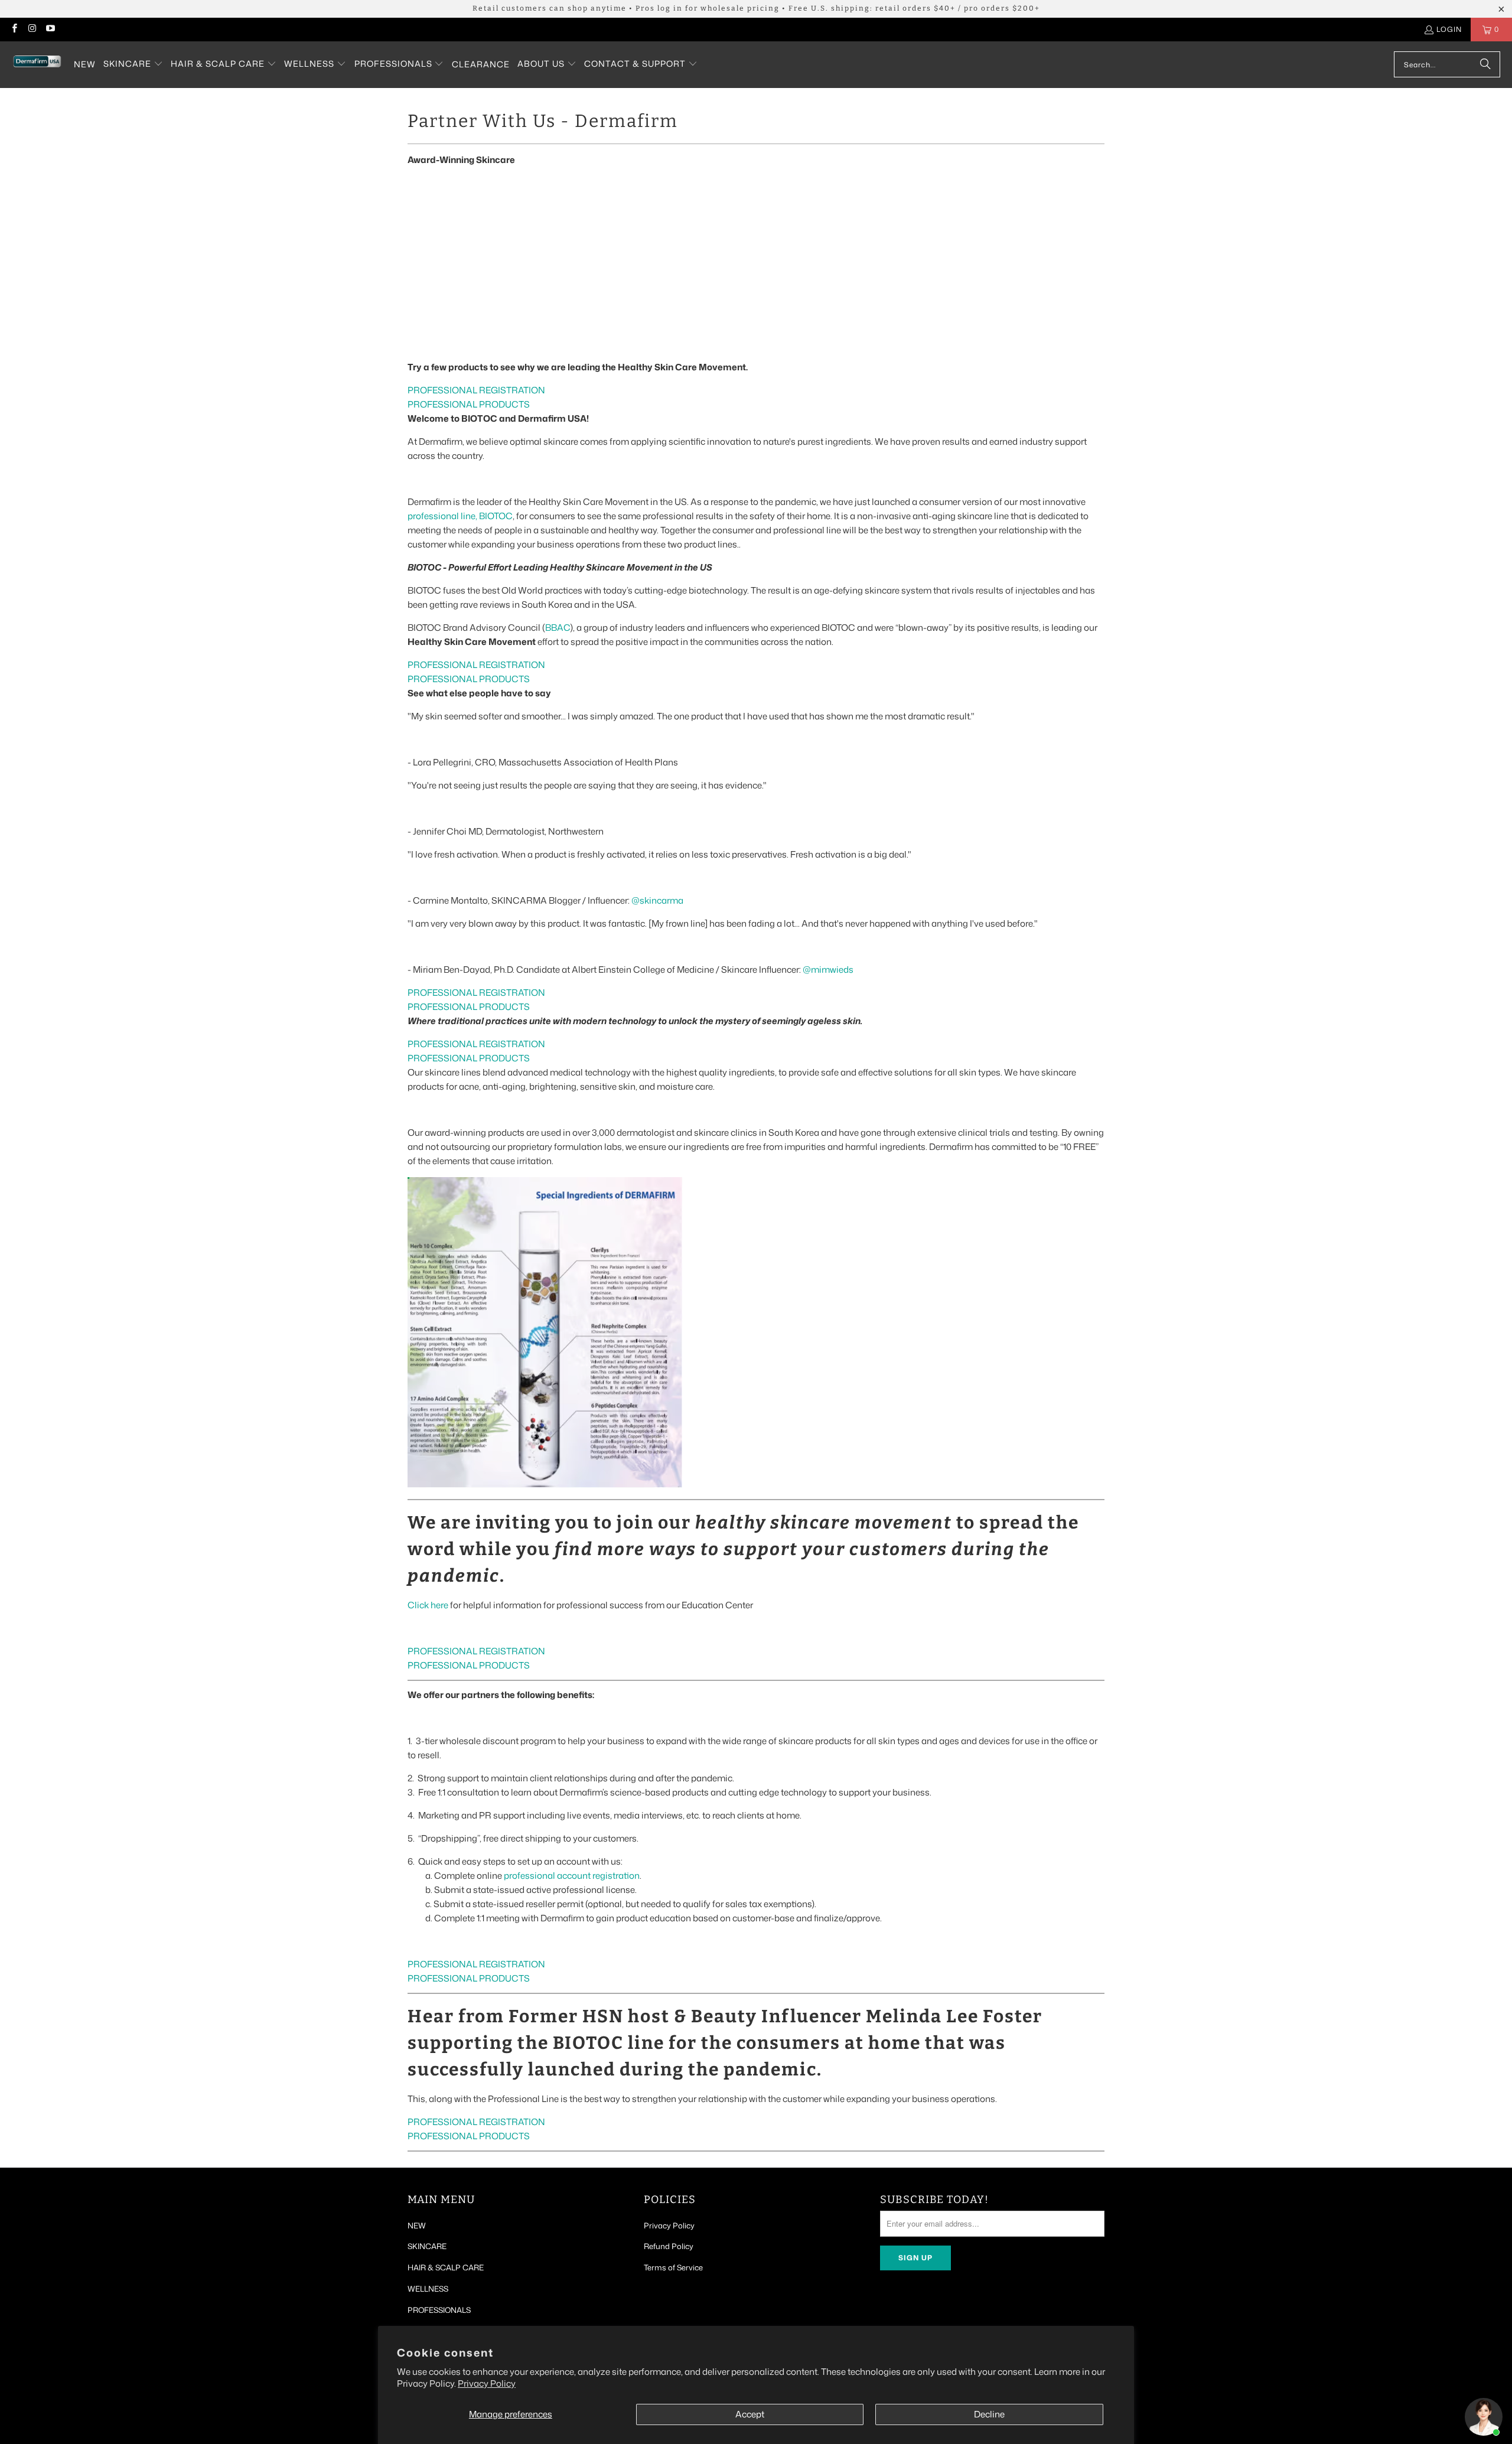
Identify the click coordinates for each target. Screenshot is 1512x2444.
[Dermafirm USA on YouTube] (50, 29)
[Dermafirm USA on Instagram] (32, 29)
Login (1449, 29)
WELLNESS (428, 2289)
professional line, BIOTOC (460, 516)
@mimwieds (828, 970)
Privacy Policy (487, 2383)
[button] (133, 64)
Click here (428, 1605)
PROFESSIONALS (439, 2310)
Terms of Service (673, 2267)
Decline (989, 2414)
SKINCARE (427, 2246)
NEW (417, 2225)
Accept (750, 2414)
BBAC (558, 628)
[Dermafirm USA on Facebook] (14, 29)
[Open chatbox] (1484, 2417)
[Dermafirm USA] (37, 65)
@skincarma (657, 900)
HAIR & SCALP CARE (446, 2267)
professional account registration (572, 1876)
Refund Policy (669, 2246)
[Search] (1485, 64)
